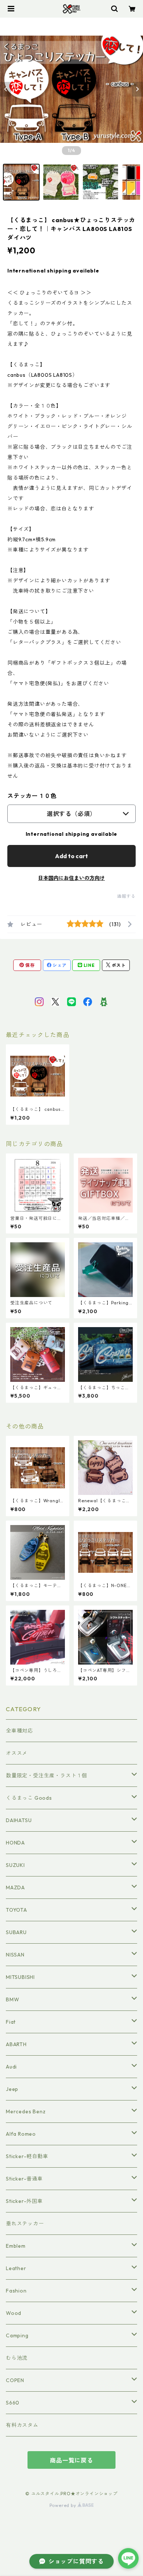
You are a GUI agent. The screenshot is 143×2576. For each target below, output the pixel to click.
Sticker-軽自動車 (27, 2156)
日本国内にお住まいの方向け (71, 878)
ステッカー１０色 (32, 796)
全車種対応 (19, 1731)
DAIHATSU (19, 1820)
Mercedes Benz (26, 2111)
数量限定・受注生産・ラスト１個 (47, 1775)
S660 (13, 2403)
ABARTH (16, 2044)
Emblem (16, 2246)
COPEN (15, 2380)
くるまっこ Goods (29, 1798)
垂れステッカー (25, 2223)
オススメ (17, 1753)
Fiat (11, 2022)
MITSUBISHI (20, 1977)
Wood (14, 2313)
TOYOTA (16, 1910)
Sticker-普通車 (24, 2179)
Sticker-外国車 (24, 2201)
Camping (17, 2335)
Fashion (16, 2291)
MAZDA (15, 1887)
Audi (11, 2067)
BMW (12, 1999)
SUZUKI (15, 1865)
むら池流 (17, 2358)
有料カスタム (22, 2425)
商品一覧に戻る (71, 2460)
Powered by (64, 2505)
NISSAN (15, 1955)
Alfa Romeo (21, 2134)
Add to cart (71, 856)
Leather (16, 2268)
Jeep (12, 2089)
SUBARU (16, 1932)
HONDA (15, 1843)
